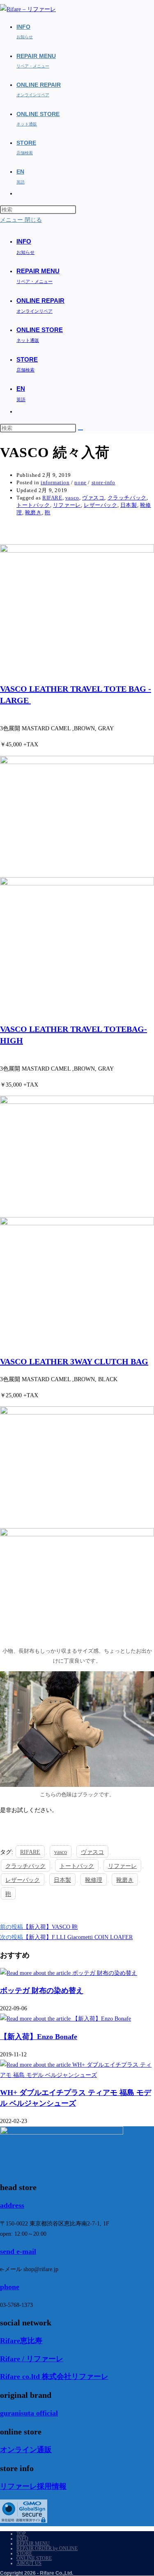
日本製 (129, 505)
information (55, 482)
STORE (24, 2553)
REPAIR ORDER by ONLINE (47, 2548)
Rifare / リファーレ (32, 2359)
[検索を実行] (80, 430)
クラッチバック (127, 498)
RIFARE (52, 498)
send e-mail (18, 2251)
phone (10, 2287)
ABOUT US (29, 2563)
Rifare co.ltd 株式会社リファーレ (54, 2376)
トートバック (33, 505)
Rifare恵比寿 (21, 2341)
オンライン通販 (26, 2450)
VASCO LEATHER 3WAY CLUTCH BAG (74, 1361)
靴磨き (33, 512)
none (80, 482)
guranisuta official (29, 2413)
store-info (103, 482)
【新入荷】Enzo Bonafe (39, 2037)
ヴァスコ (93, 498)
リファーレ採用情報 (33, 2486)
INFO (22, 2539)
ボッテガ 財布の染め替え (42, 1991)
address (12, 2205)
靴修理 (94, 1880)
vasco (72, 498)
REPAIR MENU (33, 2543)
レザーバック (101, 505)
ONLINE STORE (34, 2558)
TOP (21, 2534)
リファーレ (67, 505)
